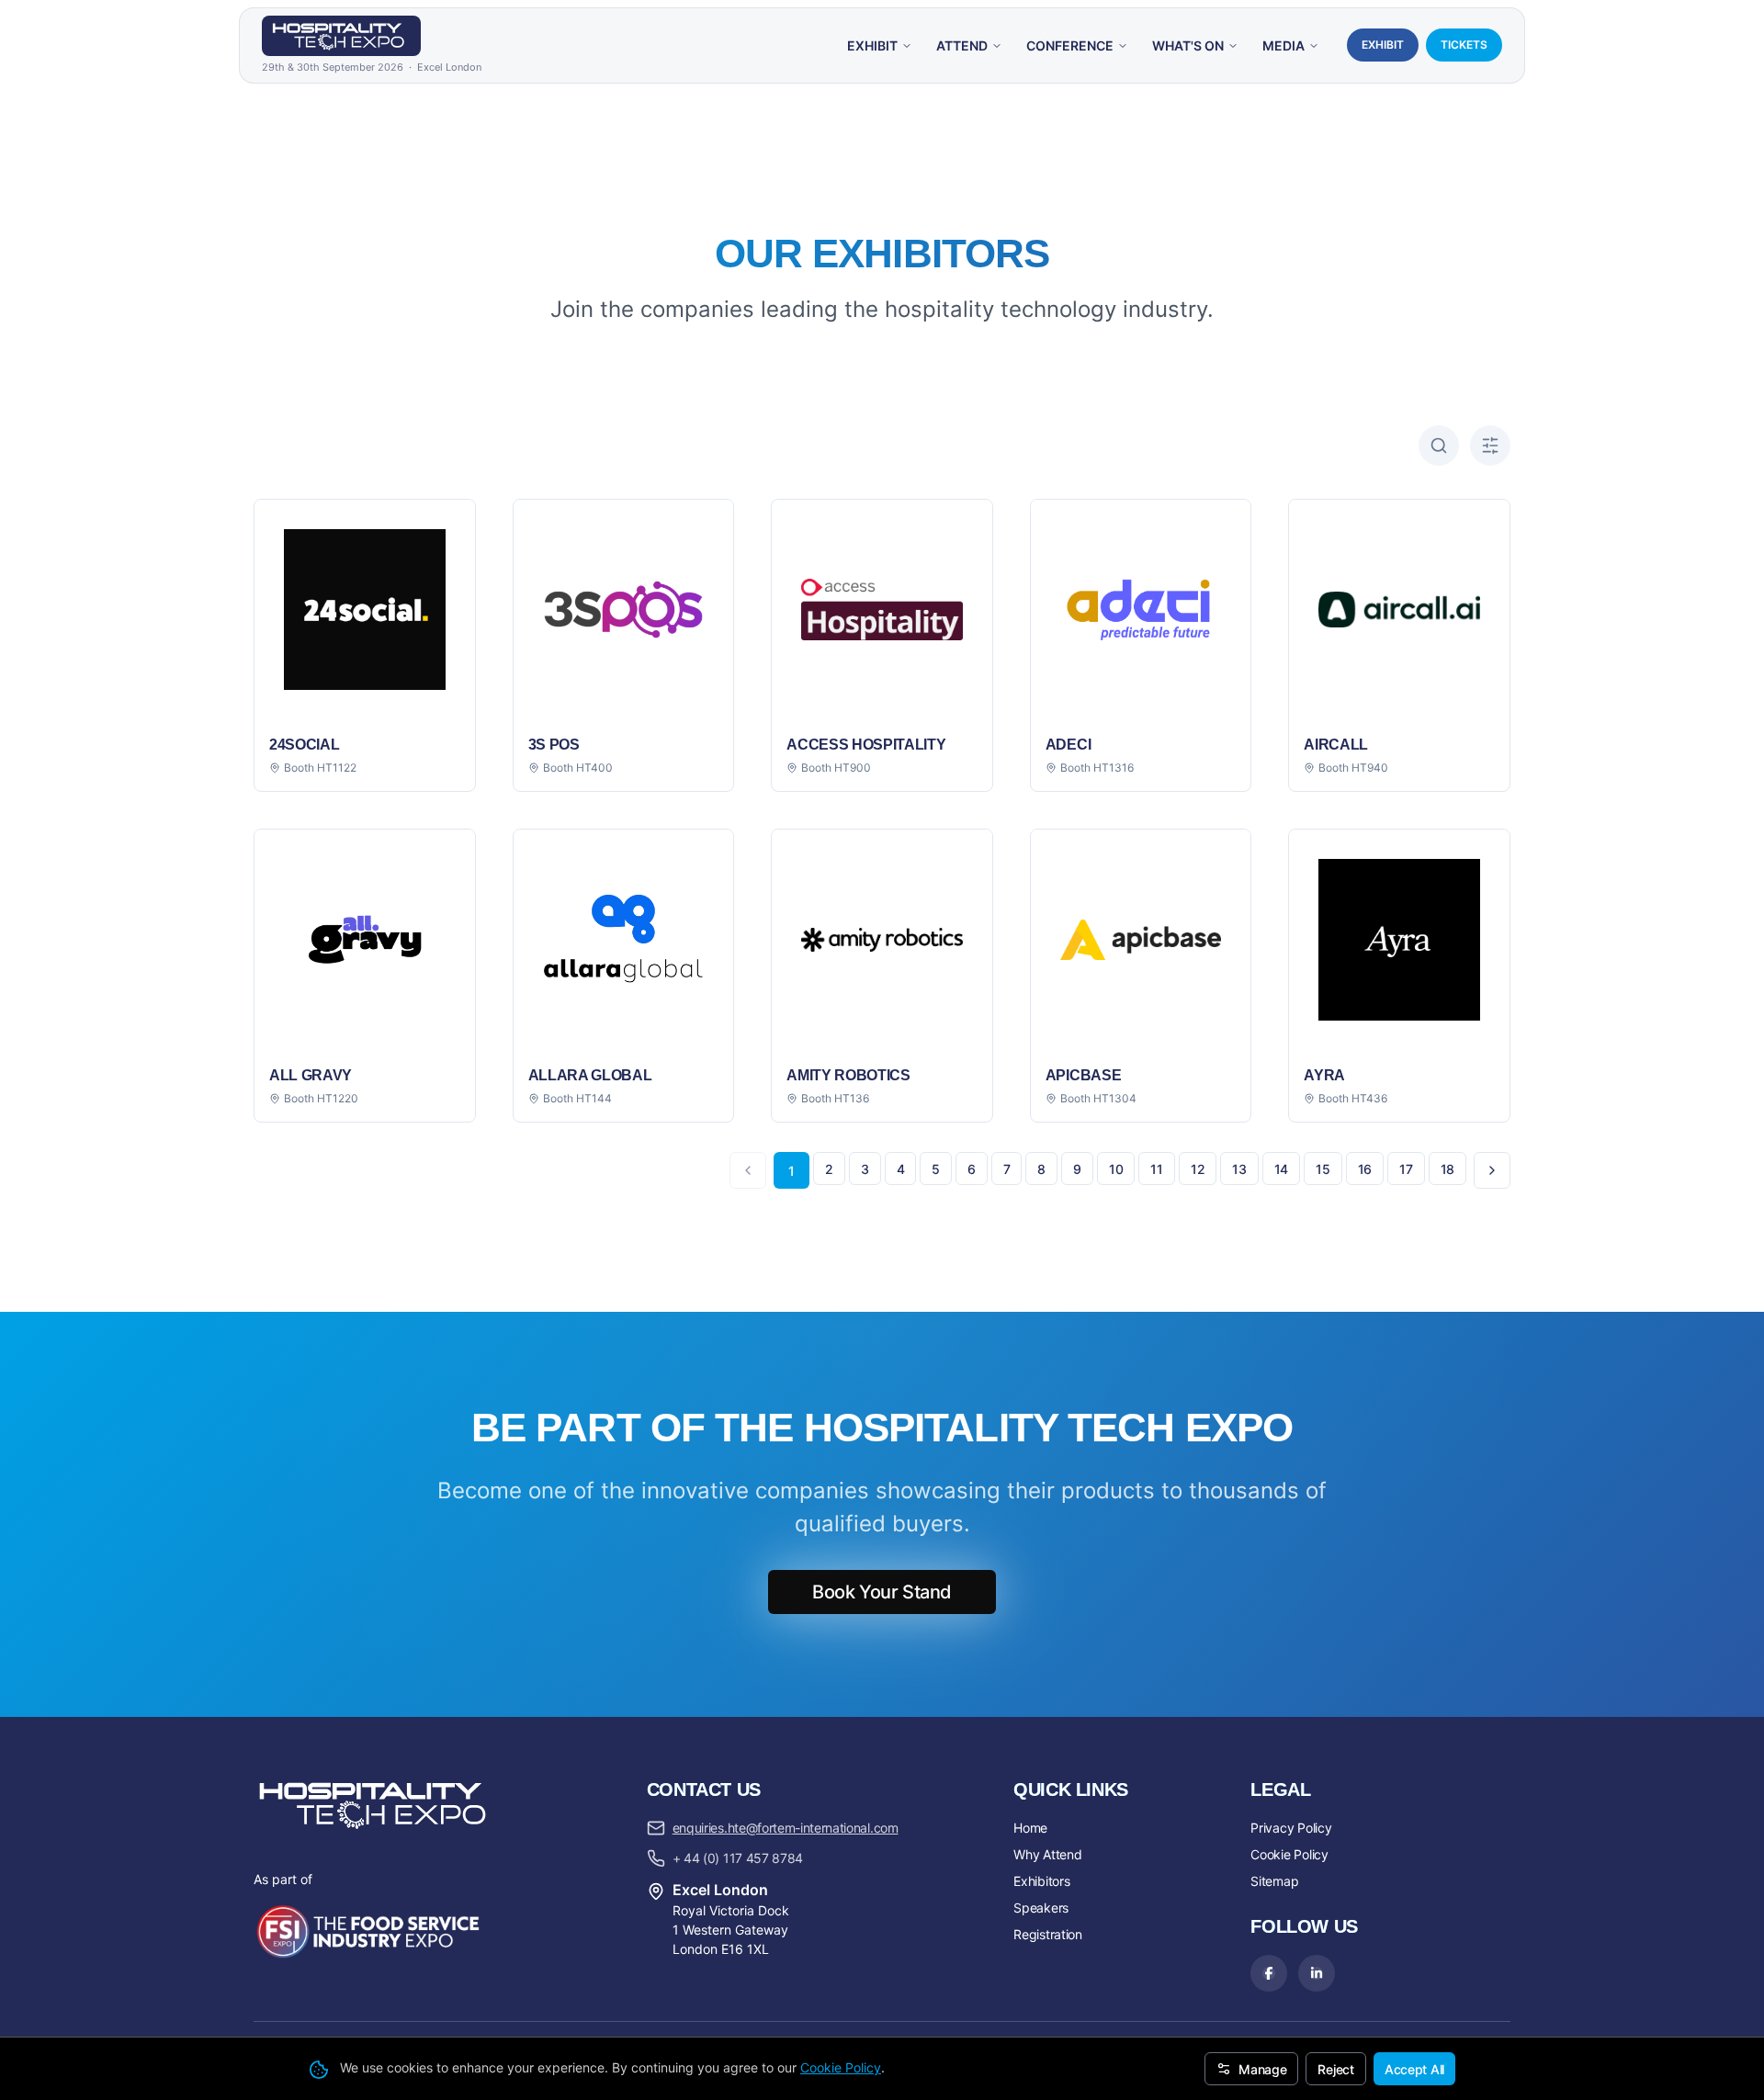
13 (1239, 1169)
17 (1406, 1169)
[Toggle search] (1439, 446)
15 (1323, 1169)
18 (1447, 1169)
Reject (1335, 2069)
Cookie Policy (841, 2067)
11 (1156, 1169)
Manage (1262, 2069)
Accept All (1414, 2069)
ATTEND (962, 45)
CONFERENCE (1070, 45)
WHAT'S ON (1188, 45)
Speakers (1041, 1908)
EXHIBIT (872, 45)
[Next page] (1492, 1170)
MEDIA (1283, 45)
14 (1281, 1169)
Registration (1048, 1934)
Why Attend (1047, 1854)
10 (1116, 1169)
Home (1030, 1828)
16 (1365, 1169)
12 (1198, 1169)
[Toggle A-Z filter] (1490, 446)
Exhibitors (1041, 1881)
